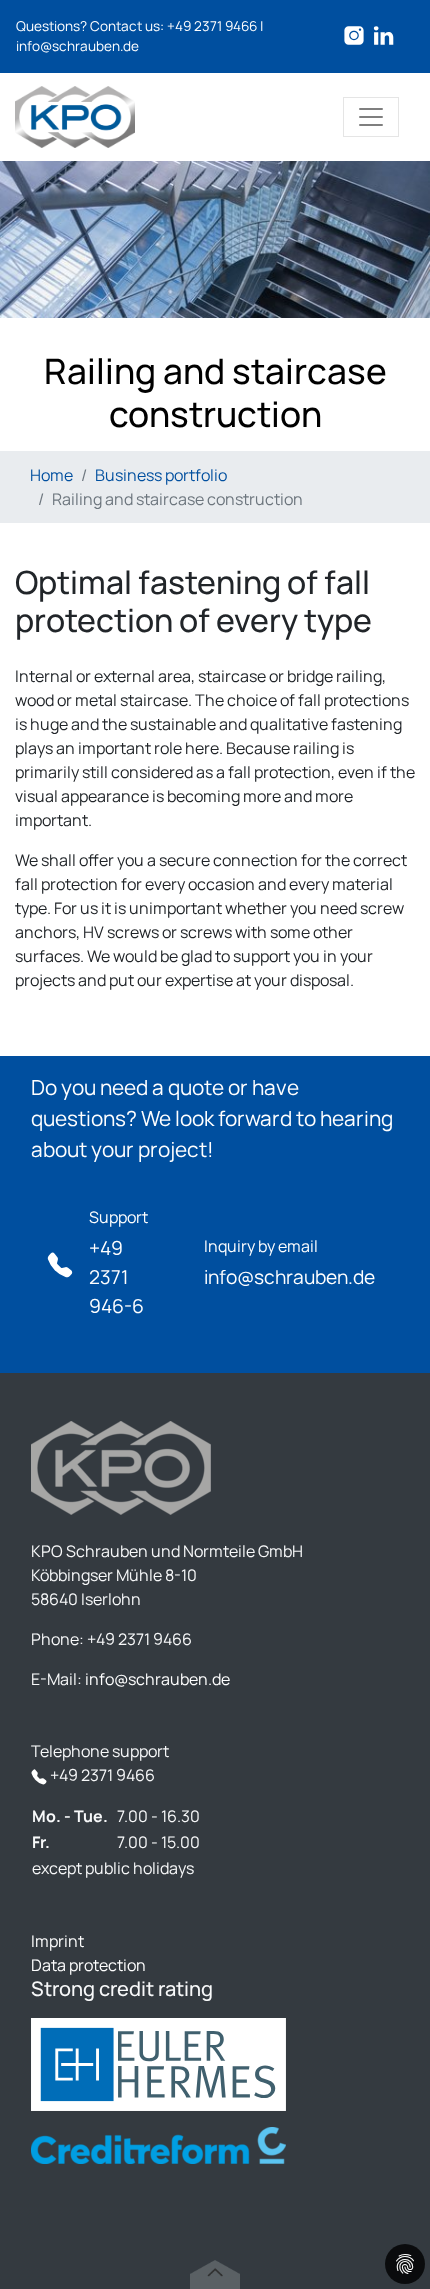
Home (51, 475)
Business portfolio (161, 475)
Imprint (57, 1941)
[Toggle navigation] (371, 117)
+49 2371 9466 (212, 26)
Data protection (88, 1965)
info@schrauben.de (77, 46)
